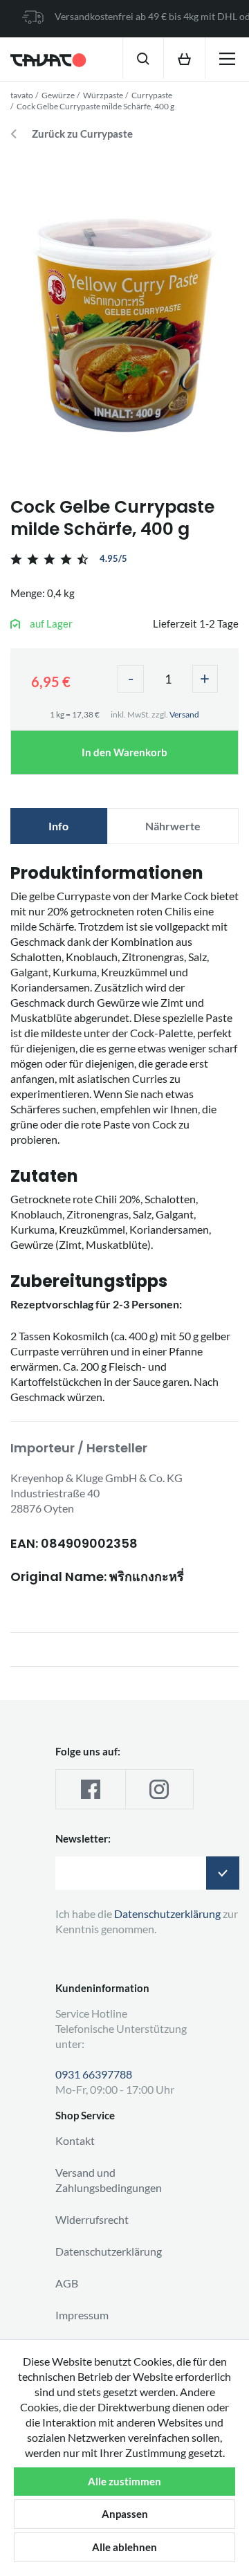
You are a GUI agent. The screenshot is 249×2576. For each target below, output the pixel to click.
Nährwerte (173, 826)
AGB (67, 2283)
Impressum (82, 2315)
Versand (184, 714)
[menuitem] (143, 58)
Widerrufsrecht (92, 2219)
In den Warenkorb (124, 752)
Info (58, 826)
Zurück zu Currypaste (82, 134)
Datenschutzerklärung (109, 2251)
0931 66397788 (94, 2074)
